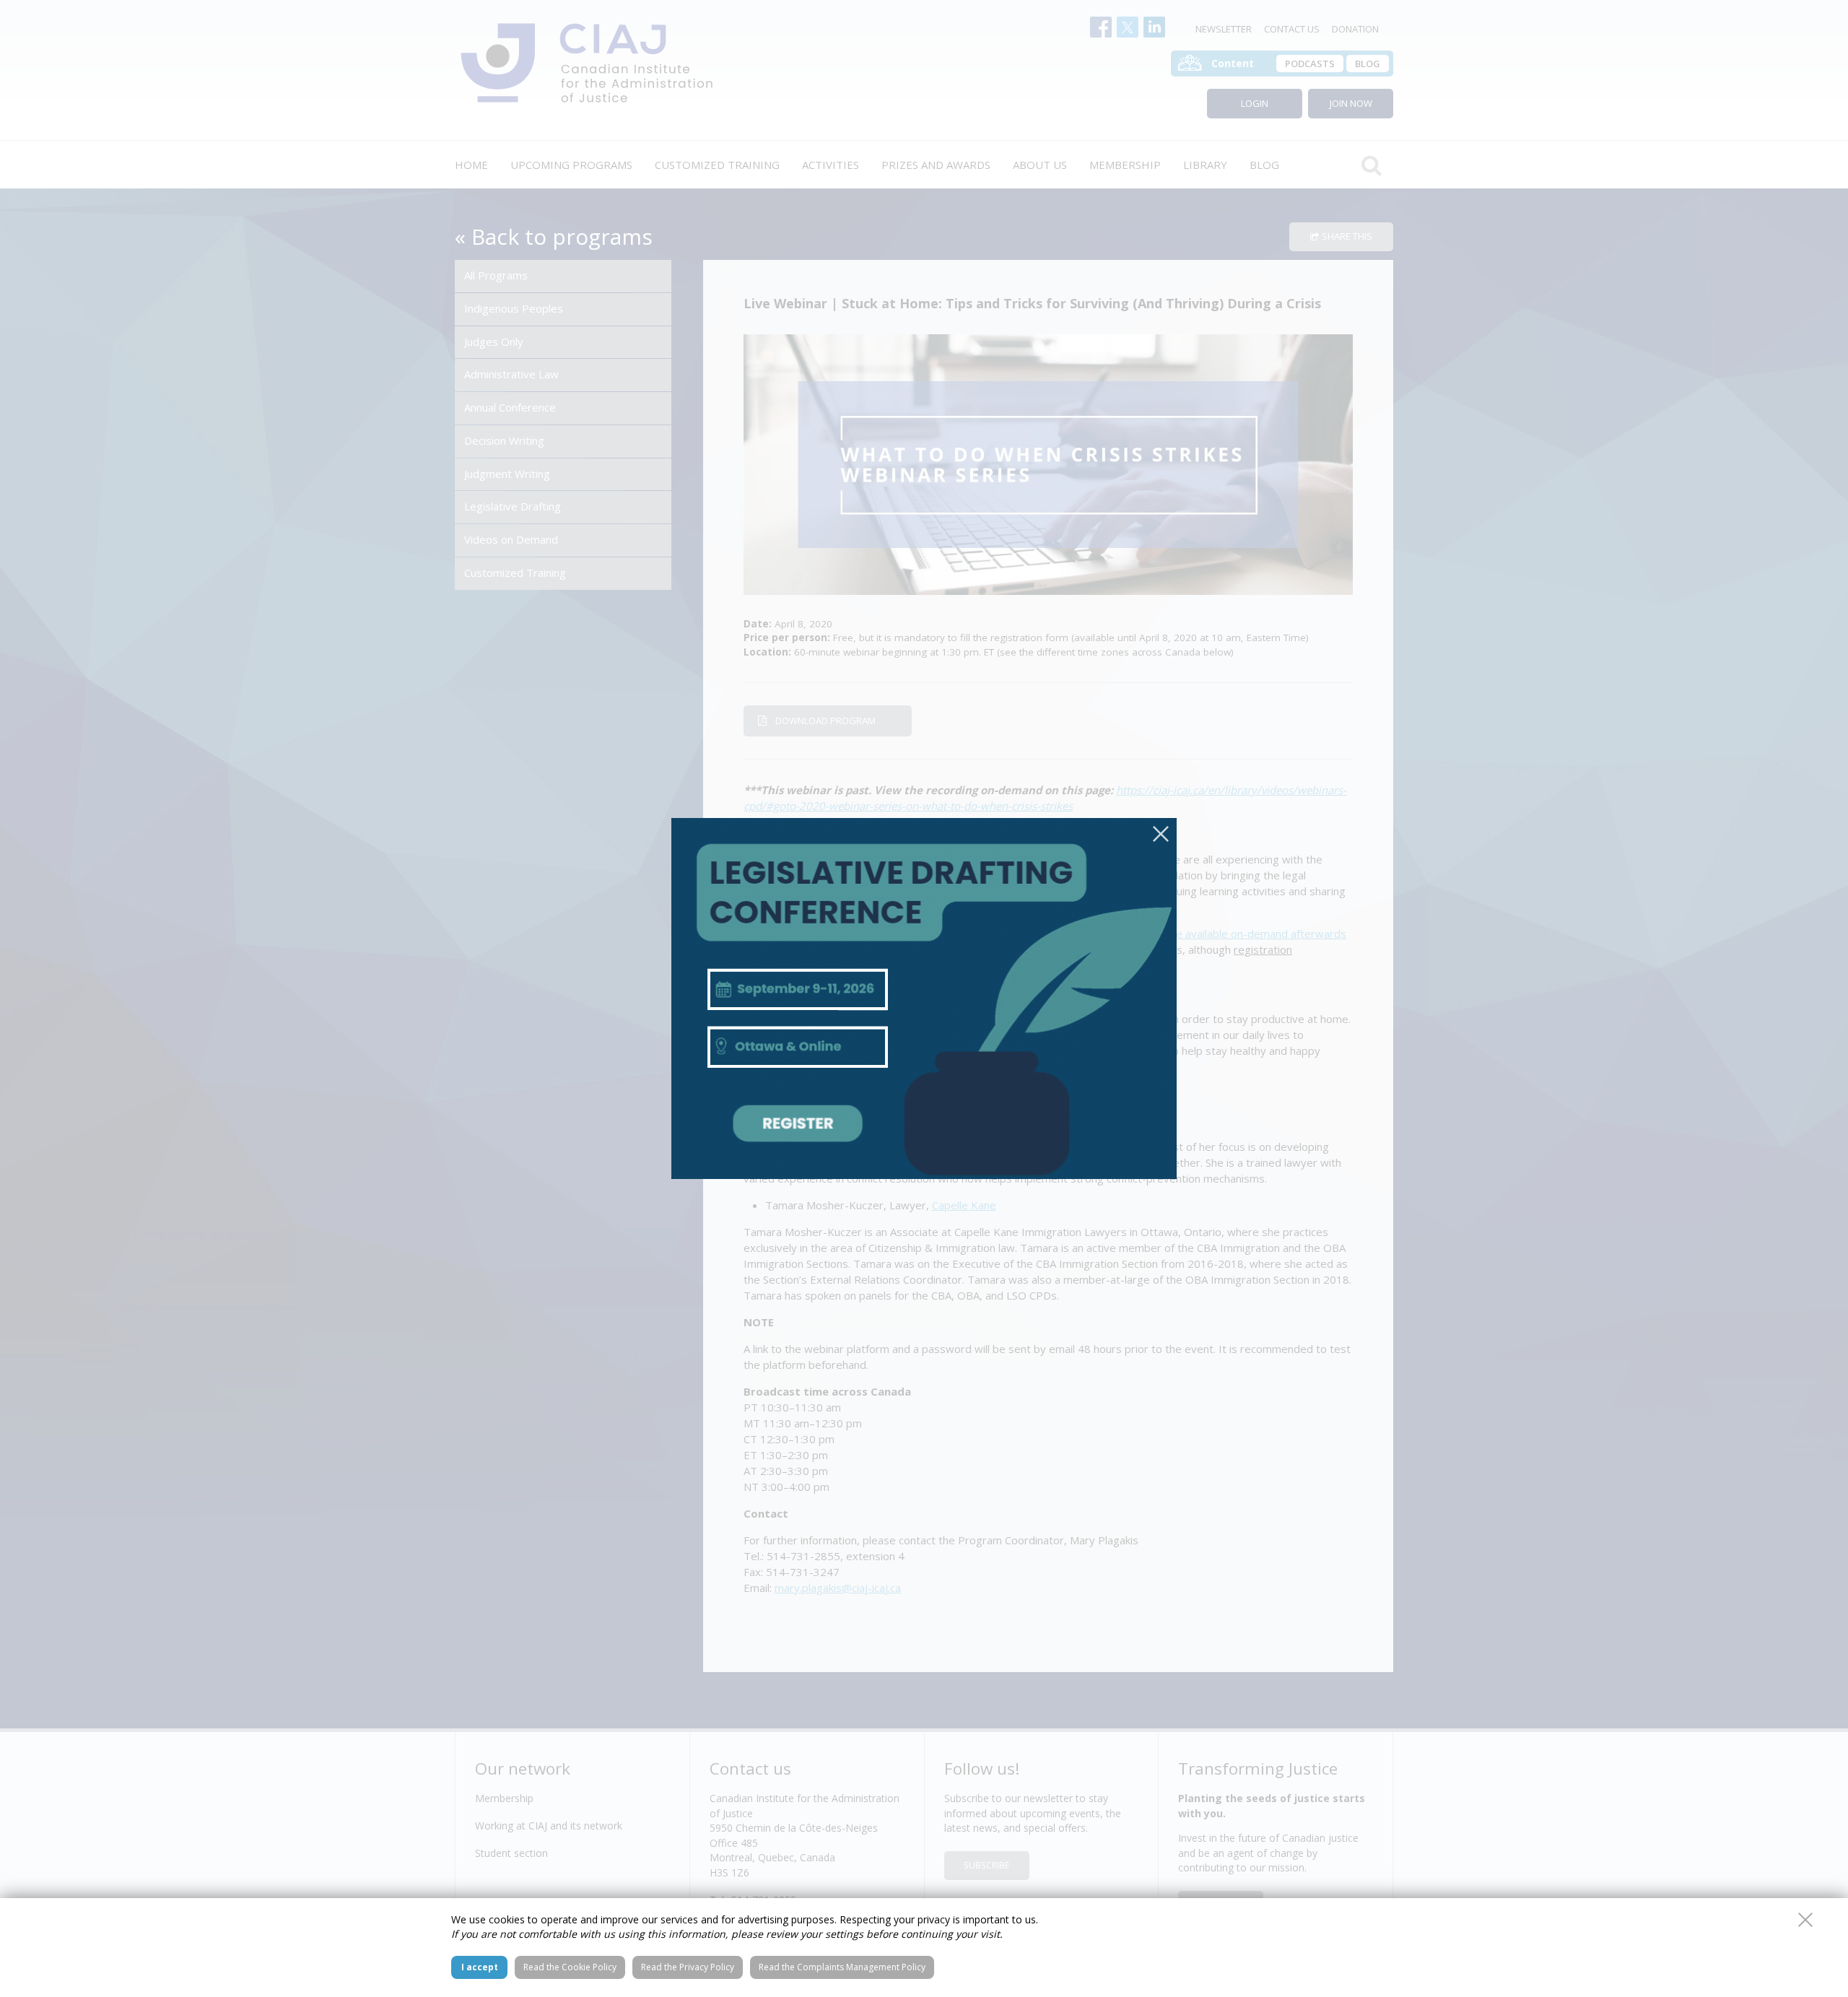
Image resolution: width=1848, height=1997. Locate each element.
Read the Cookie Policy (570, 1967)
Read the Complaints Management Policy (842, 1967)
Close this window (1805, 1920)
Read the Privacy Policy (688, 1967)
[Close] (1161, 834)
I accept (480, 1967)
